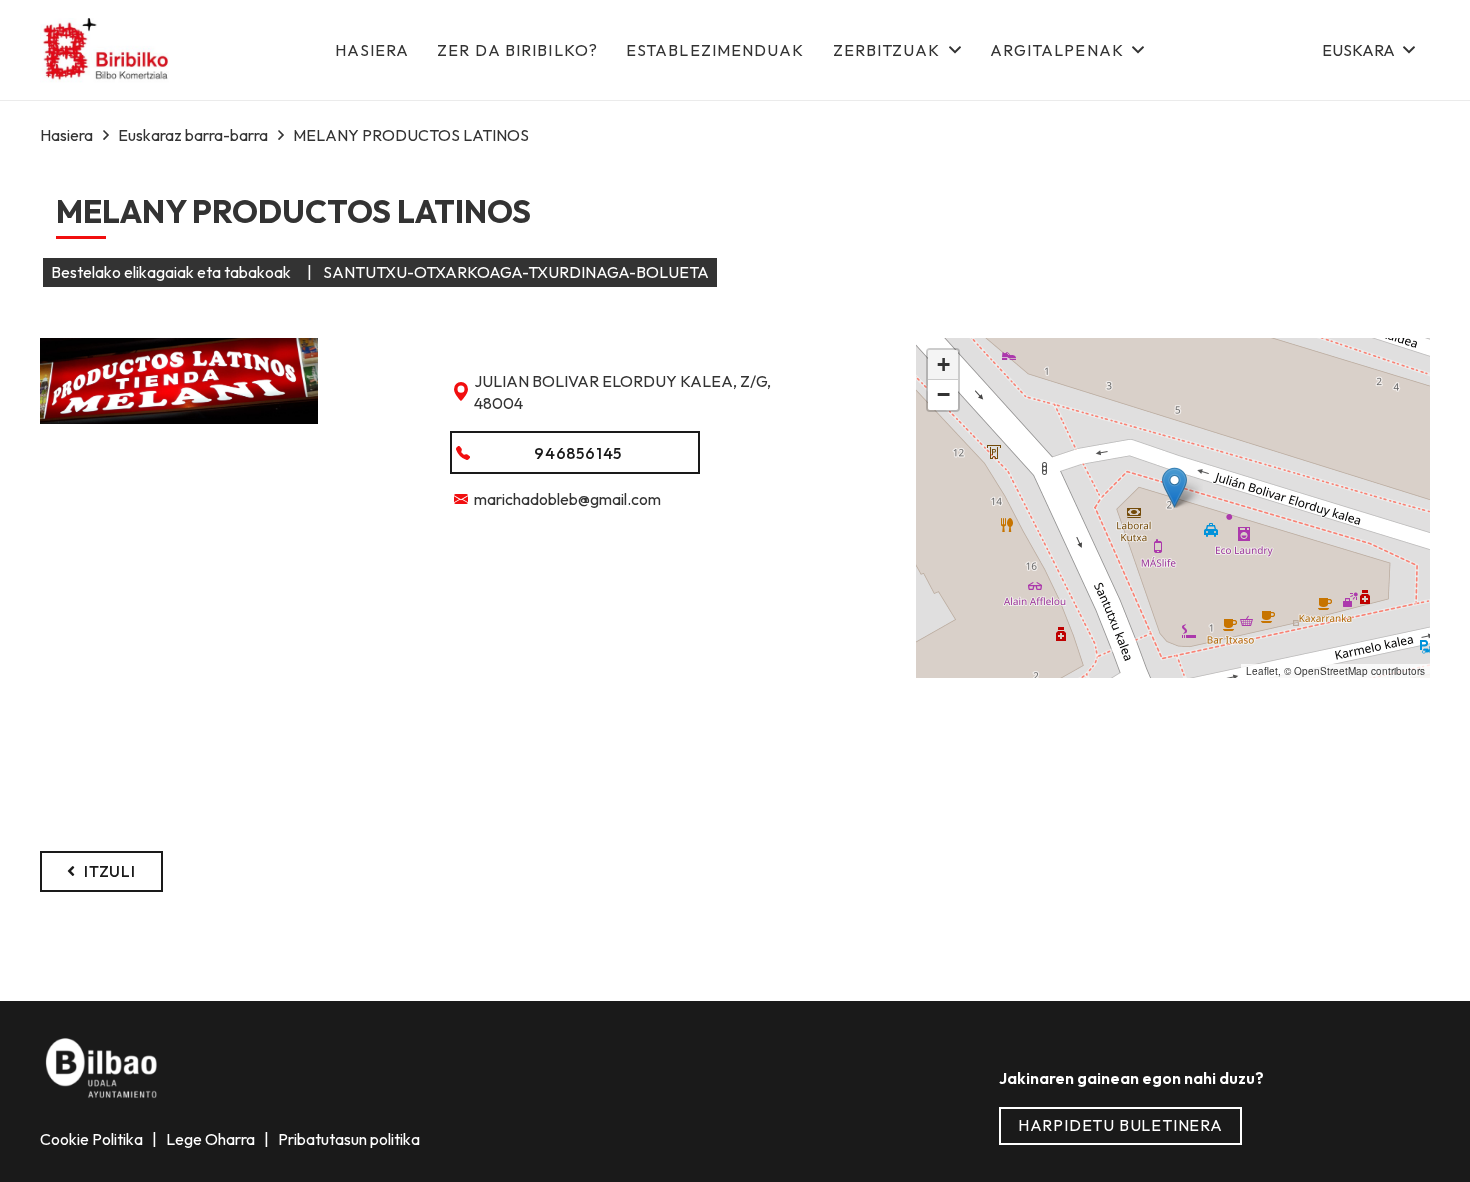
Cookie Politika (93, 1139)
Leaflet (1262, 671)
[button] (1368, 50)
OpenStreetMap (1331, 671)
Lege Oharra (212, 1139)
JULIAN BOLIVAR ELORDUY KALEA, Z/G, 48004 (622, 392)
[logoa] (107, 50)
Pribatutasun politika (347, 1139)
